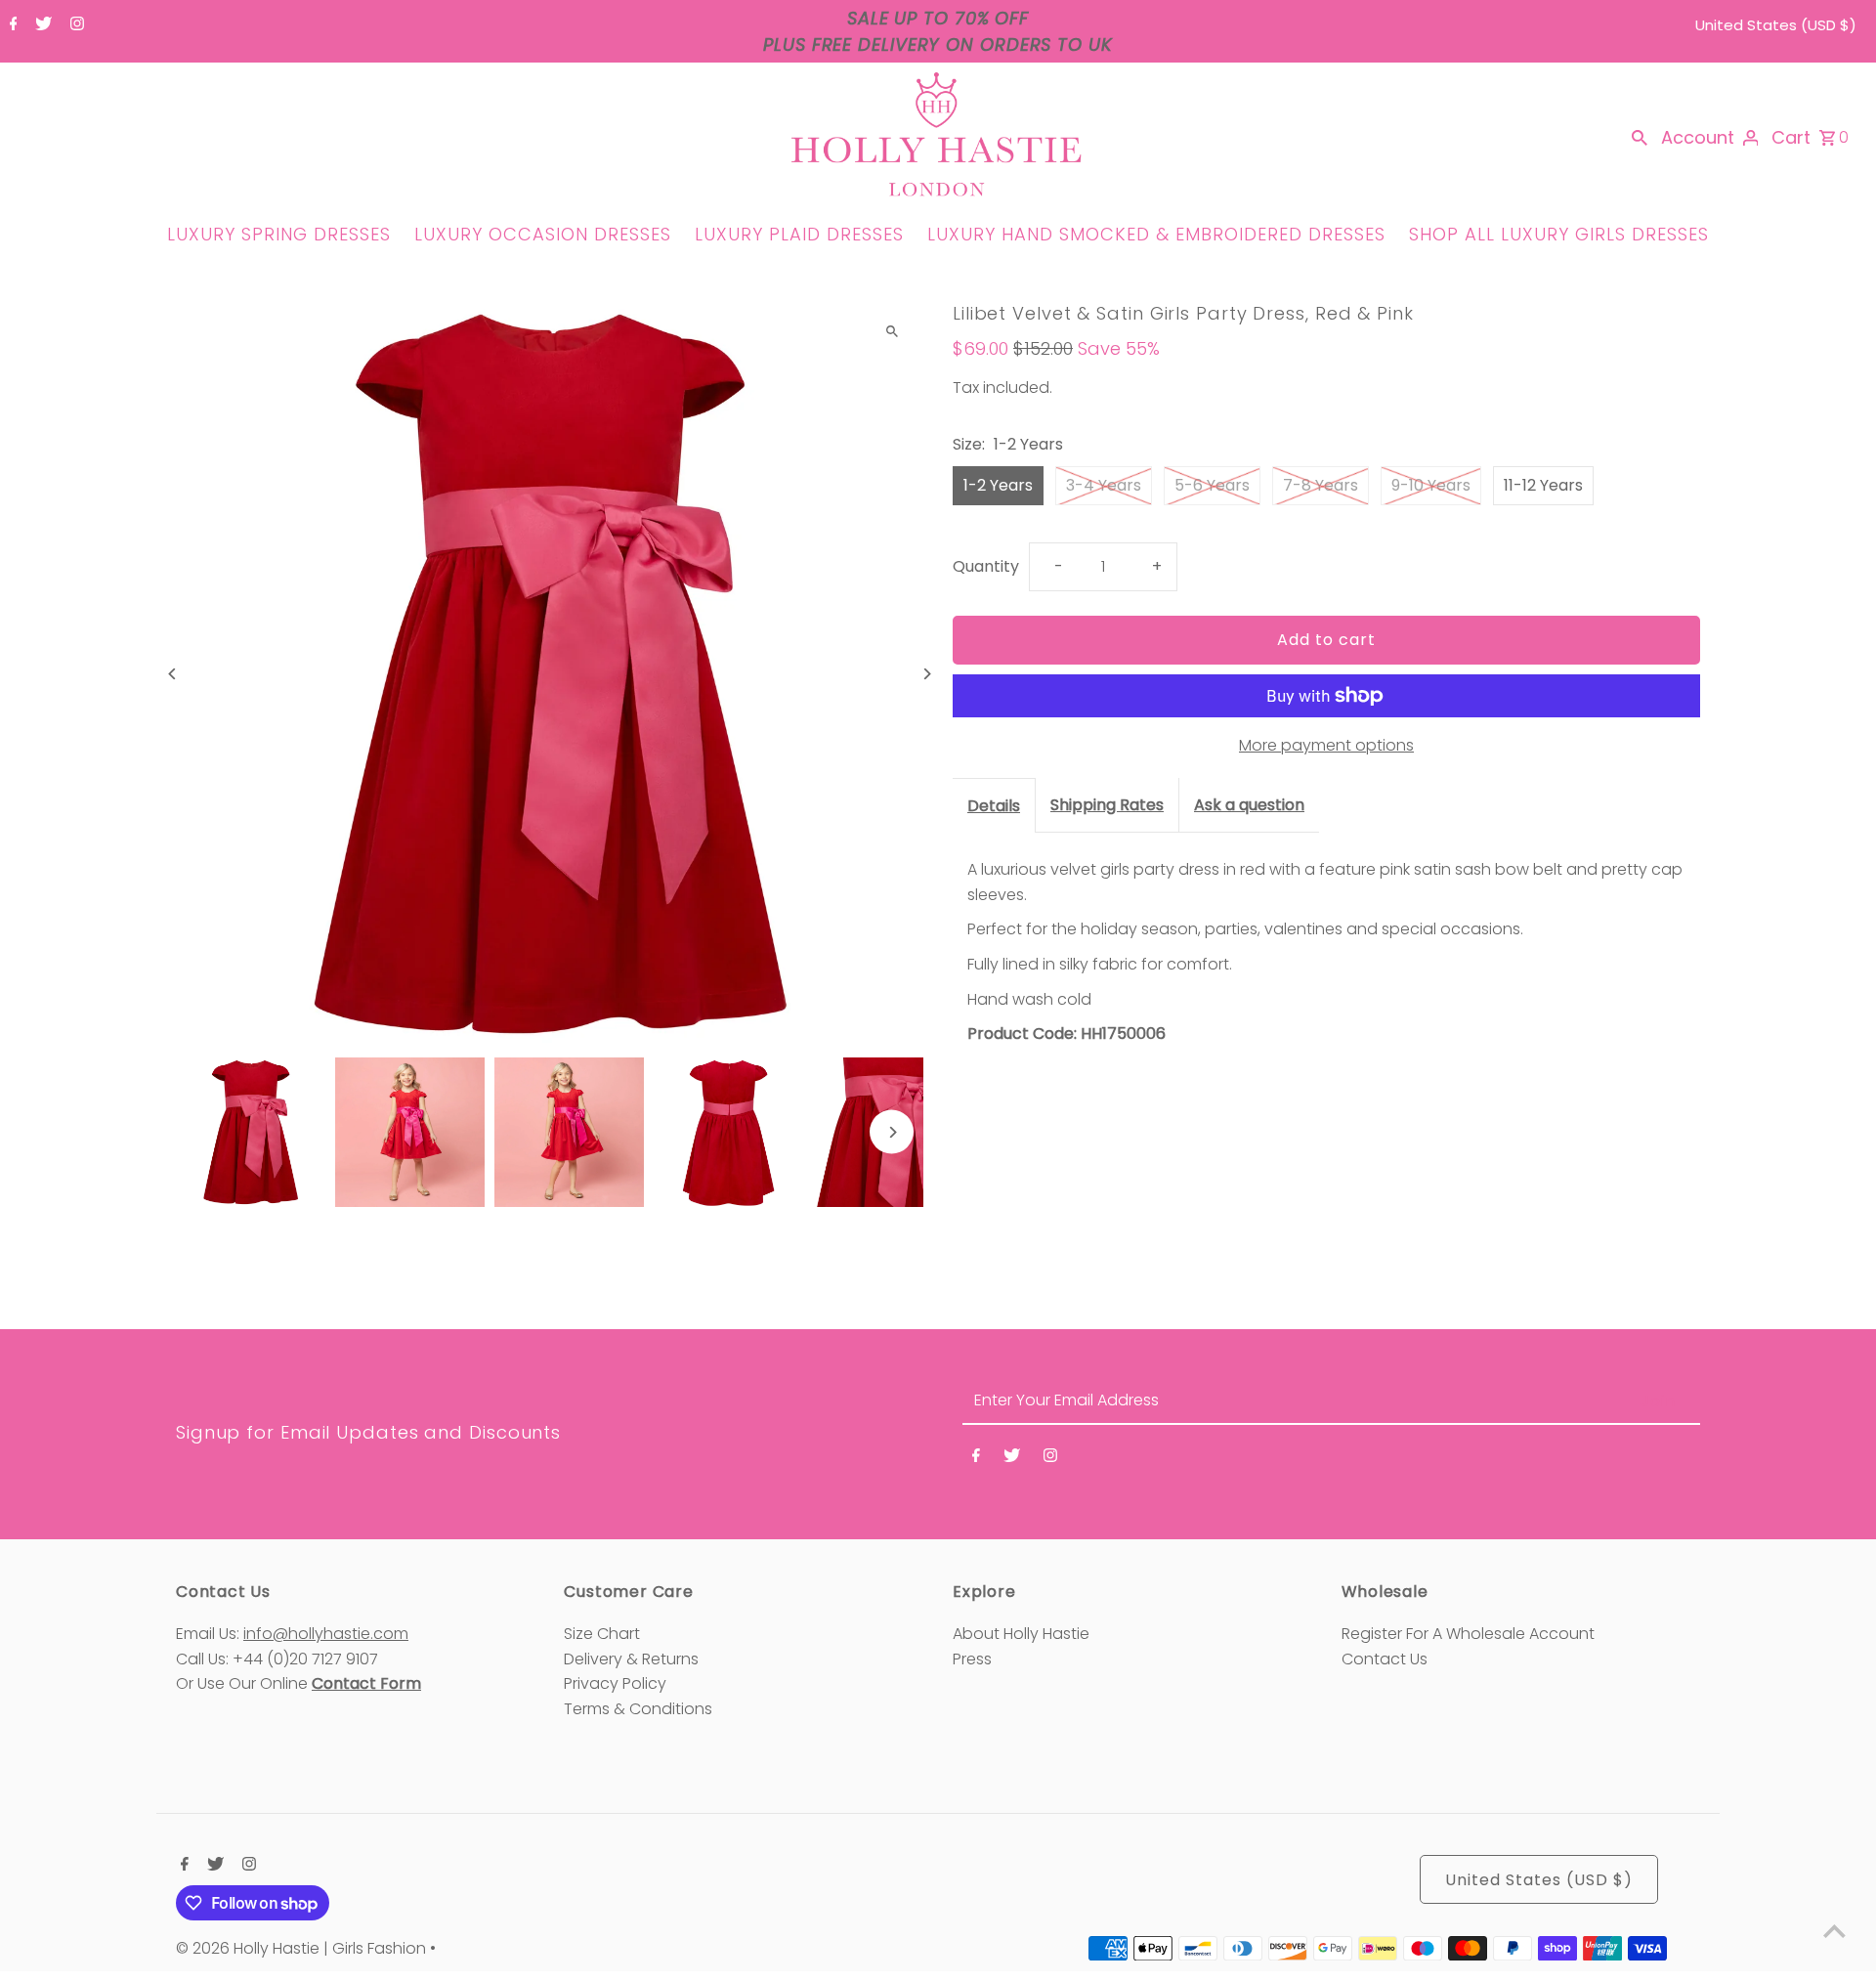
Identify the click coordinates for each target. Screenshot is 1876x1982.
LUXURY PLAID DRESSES (799, 234)
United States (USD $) (1776, 25)
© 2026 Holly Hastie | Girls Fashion (303, 1948)
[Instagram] (75, 25)
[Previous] (173, 674)
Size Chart (602, 1634)
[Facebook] (11, 25)
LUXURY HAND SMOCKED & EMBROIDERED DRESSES (1156, 234)
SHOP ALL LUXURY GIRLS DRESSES (1559, 234)
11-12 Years (1543, 485)
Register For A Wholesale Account (1468, 1634)
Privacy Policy (615, 1683)
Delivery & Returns (631, 1659)
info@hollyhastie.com (326, 1634)
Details (994, 806)
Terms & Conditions (638, 1709)
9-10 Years (1431, 485)
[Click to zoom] (892, 332)
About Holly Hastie (1021, 1634)
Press (972, 1659)
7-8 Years (1321, 485)
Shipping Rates (1107, 805)
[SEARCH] (1640, 138)
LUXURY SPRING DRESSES (279, 234)
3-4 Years (1104, 485)
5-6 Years (1212, 485)
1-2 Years (998, 485)
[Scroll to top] (1834, 1931)
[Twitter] (41, 25)
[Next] (926, 674)
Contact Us (1385, 1659)
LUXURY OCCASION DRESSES (543, 234)
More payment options (1326, 745)
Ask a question (1249, 805)
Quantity (986, 566)
